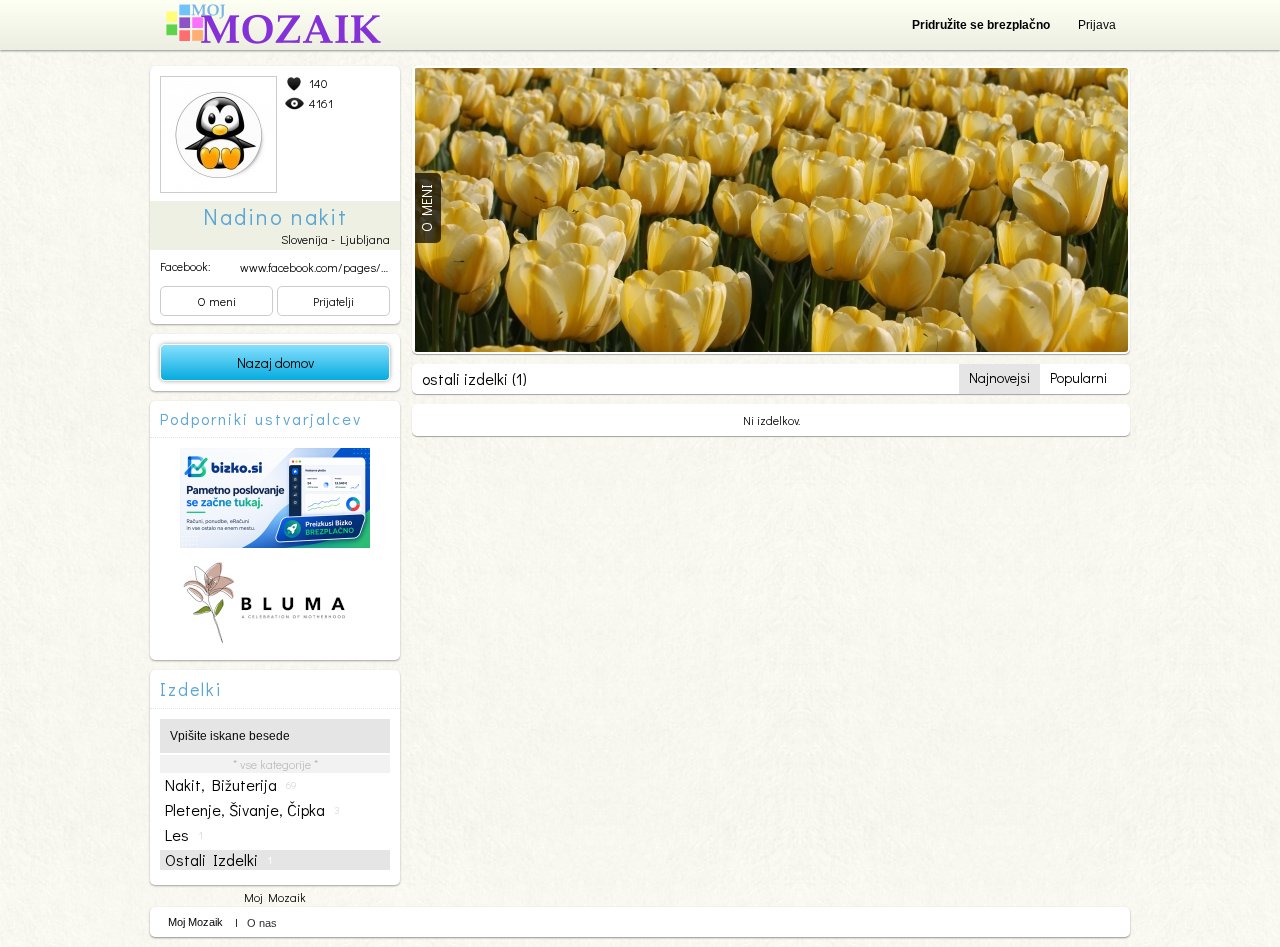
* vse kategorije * (275, 764)
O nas (262, 923)
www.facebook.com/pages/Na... (321, 267)
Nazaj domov (275, 362)
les (184, 835)
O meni (216, 301)
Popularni (1078, 377)
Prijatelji (333, 301)
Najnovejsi (999, 377)
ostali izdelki (218, 860)
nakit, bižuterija (231, 785)
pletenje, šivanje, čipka (252, 810)
